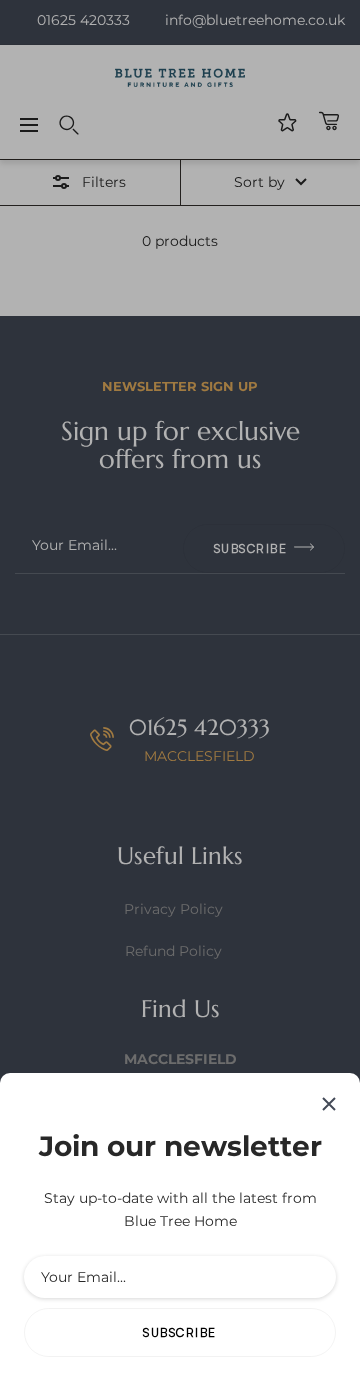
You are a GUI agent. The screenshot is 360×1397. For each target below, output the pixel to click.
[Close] (329, 1104)
